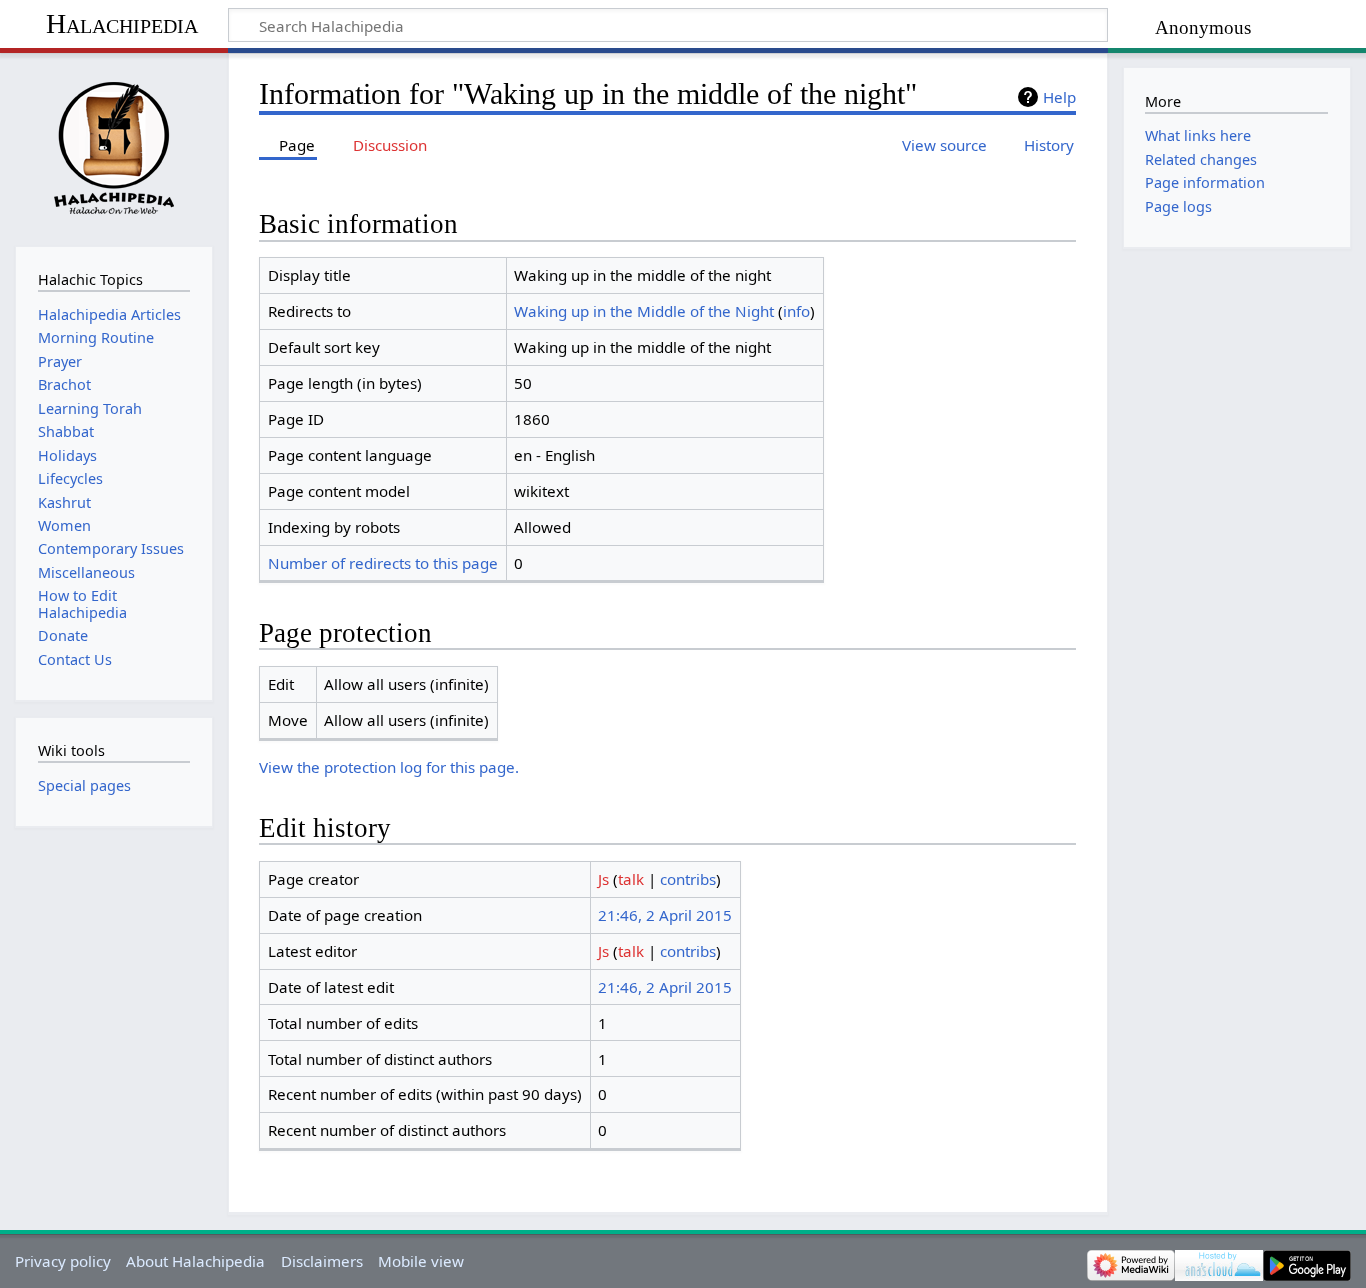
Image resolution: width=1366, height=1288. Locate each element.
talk (631, 879)
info (796, 311)
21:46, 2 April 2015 (665, 915)
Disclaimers (322, 1261)
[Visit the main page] (113, 147)
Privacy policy (63, 1261)
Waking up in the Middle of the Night (644, 311)
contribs (688, 879)
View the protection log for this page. (389, 767)
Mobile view (421, 1261)
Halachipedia (122, 23)
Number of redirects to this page (383, 563)
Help (1059, 97)
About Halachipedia (195, 1261)
